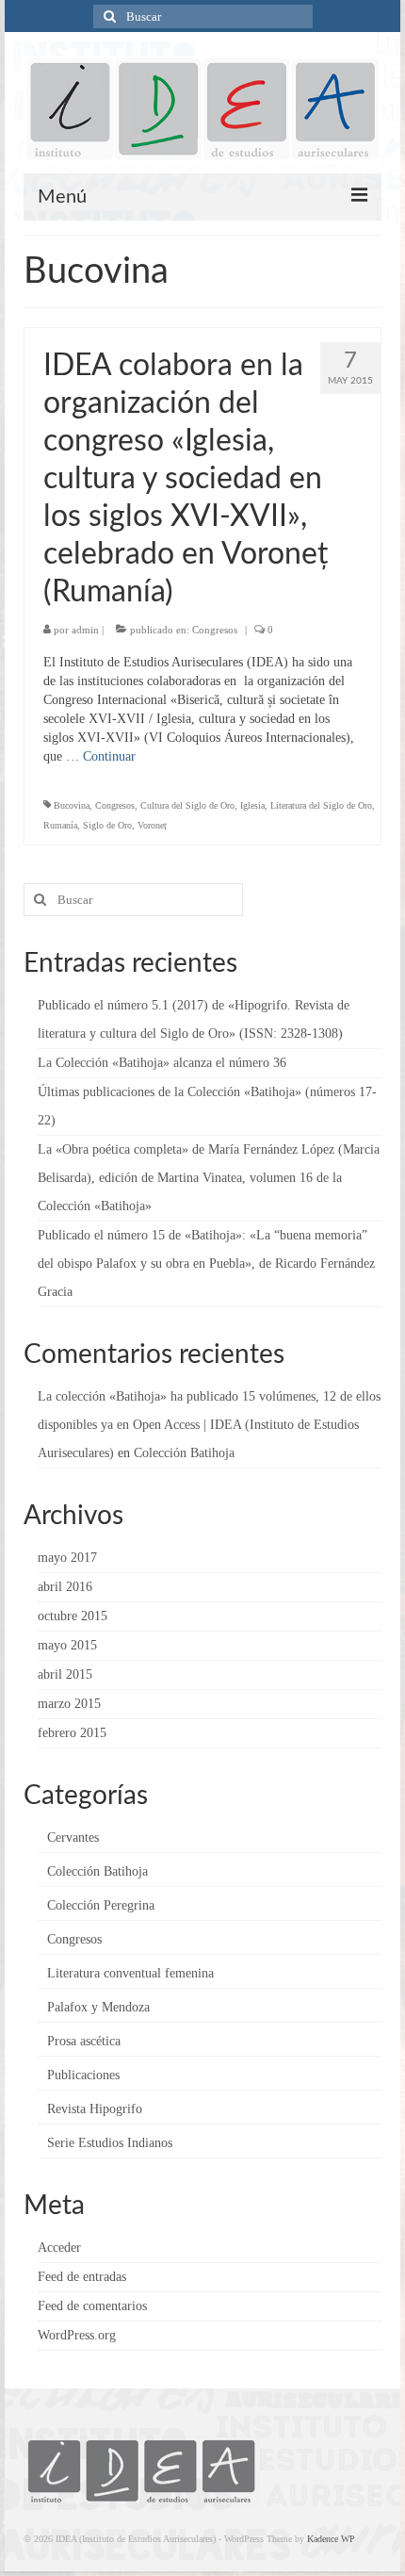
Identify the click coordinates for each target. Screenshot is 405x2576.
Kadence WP (331, 2539)
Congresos (215, 630)
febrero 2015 (72, 1733)
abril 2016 (65, 1587)
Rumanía (60, 825)
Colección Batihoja (184, 1453)
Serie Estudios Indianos (110, 2143)
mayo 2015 (67, 1645)
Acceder (59, 2248)
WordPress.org (77, 2335)
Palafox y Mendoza (98, 2007)
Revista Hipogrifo (95, 2109)
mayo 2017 (67, 1558)
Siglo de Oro (107, 825)
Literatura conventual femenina (130, 1973)
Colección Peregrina (101, 1905)
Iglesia (252, 805)
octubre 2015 (73, 1616)
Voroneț (152, 825)
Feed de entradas (82, 2277)
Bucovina (72, 805)
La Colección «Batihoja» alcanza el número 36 (162, 1063)
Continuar (109, 756)
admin (85, 630)
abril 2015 (65, 1674)
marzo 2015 (69, 1704)
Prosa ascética (84, 2041)
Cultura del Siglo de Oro (187, 805)
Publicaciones (83, 2075)
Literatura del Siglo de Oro (321, 805)
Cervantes (73, 1838)
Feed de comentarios (92, 2306)
